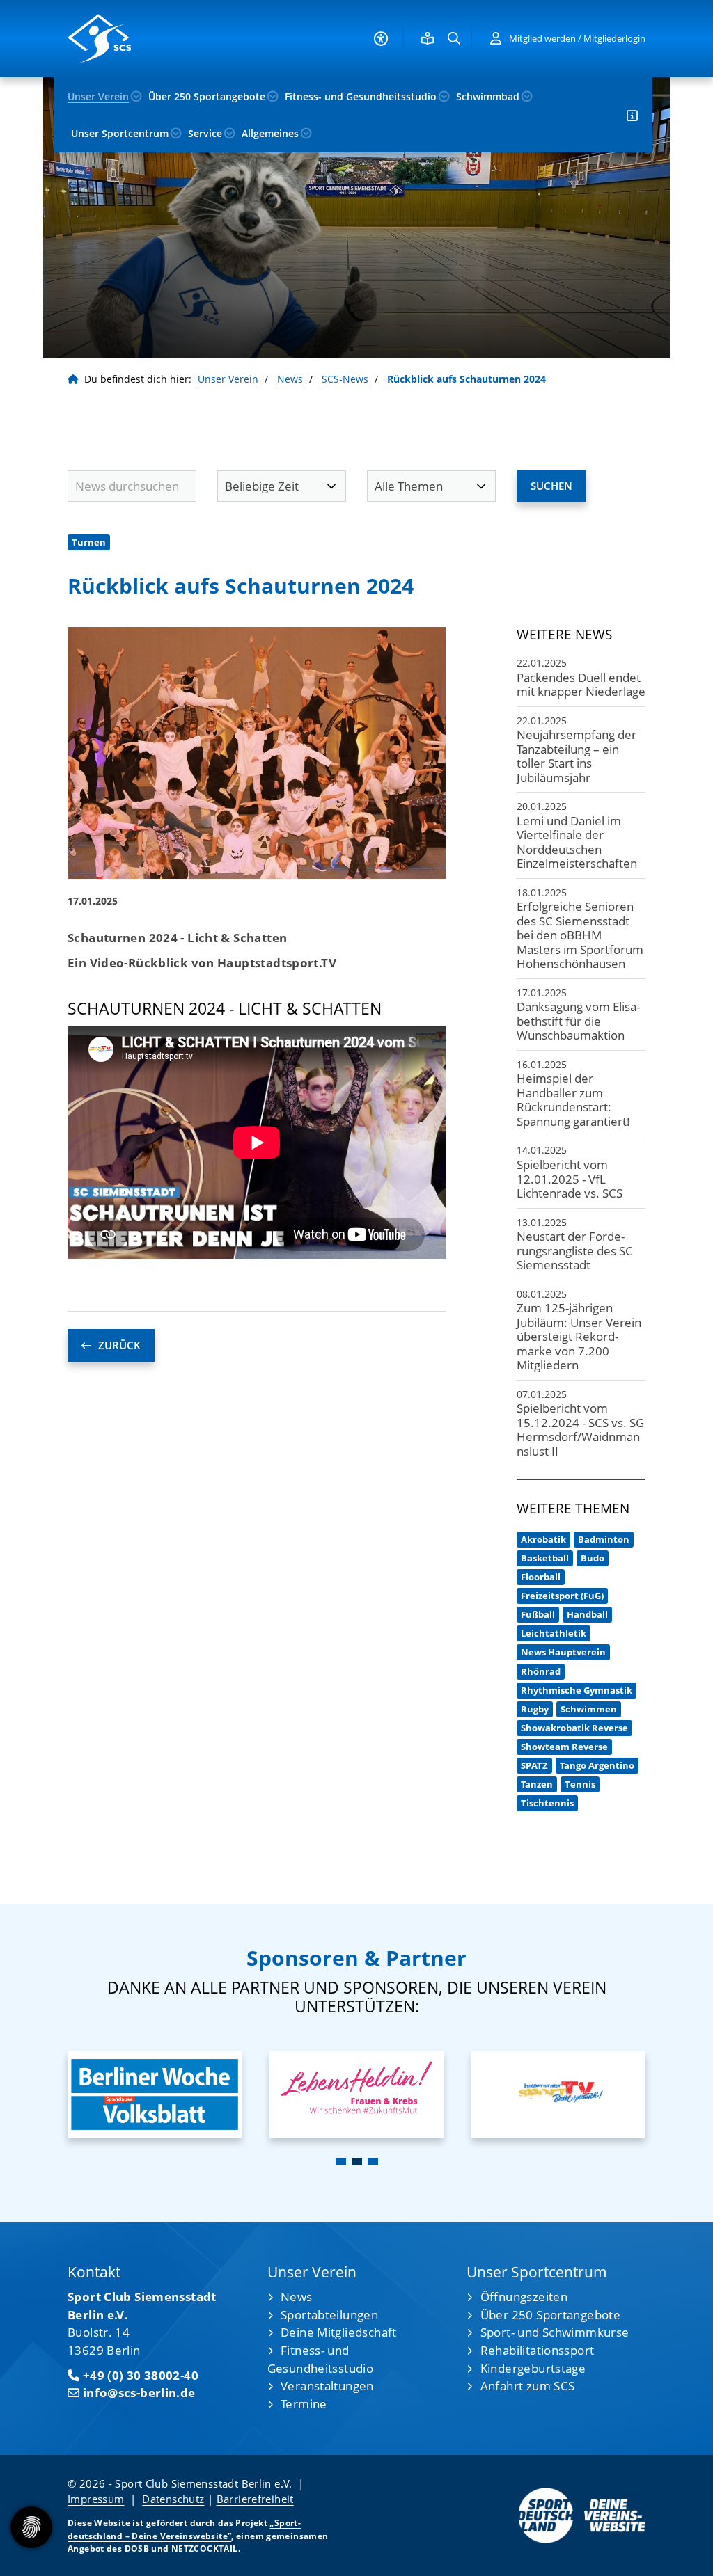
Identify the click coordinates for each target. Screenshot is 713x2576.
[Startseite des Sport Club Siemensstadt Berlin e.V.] (132, 38)
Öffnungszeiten (524, 2297)
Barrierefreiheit (255, 2499)
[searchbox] (132, 486)
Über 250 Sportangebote (207, 96)
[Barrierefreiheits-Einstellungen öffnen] (381, 39)
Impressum (96, 2499)
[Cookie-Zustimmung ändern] (31, 2527)
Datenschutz (173, 2499)
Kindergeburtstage (533, 2368)
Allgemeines (270, 133)
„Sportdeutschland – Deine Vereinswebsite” (184, 2529)
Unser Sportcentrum (120, 133)
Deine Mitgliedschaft (339, 2332)
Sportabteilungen (329, 2315)
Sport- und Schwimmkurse (555, 2332)
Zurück (119, 1345)
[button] (341, 2162)
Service (205, 133)
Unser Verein (98, 96)
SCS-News (345, 379)
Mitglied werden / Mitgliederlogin (577, 38)
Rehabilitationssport (538, 2350)
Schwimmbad (488, 96)
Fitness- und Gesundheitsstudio (361, 96)
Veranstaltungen (327, 2386)
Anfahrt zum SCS (528, 2386)
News (290, 379)
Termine (304, 2404)
